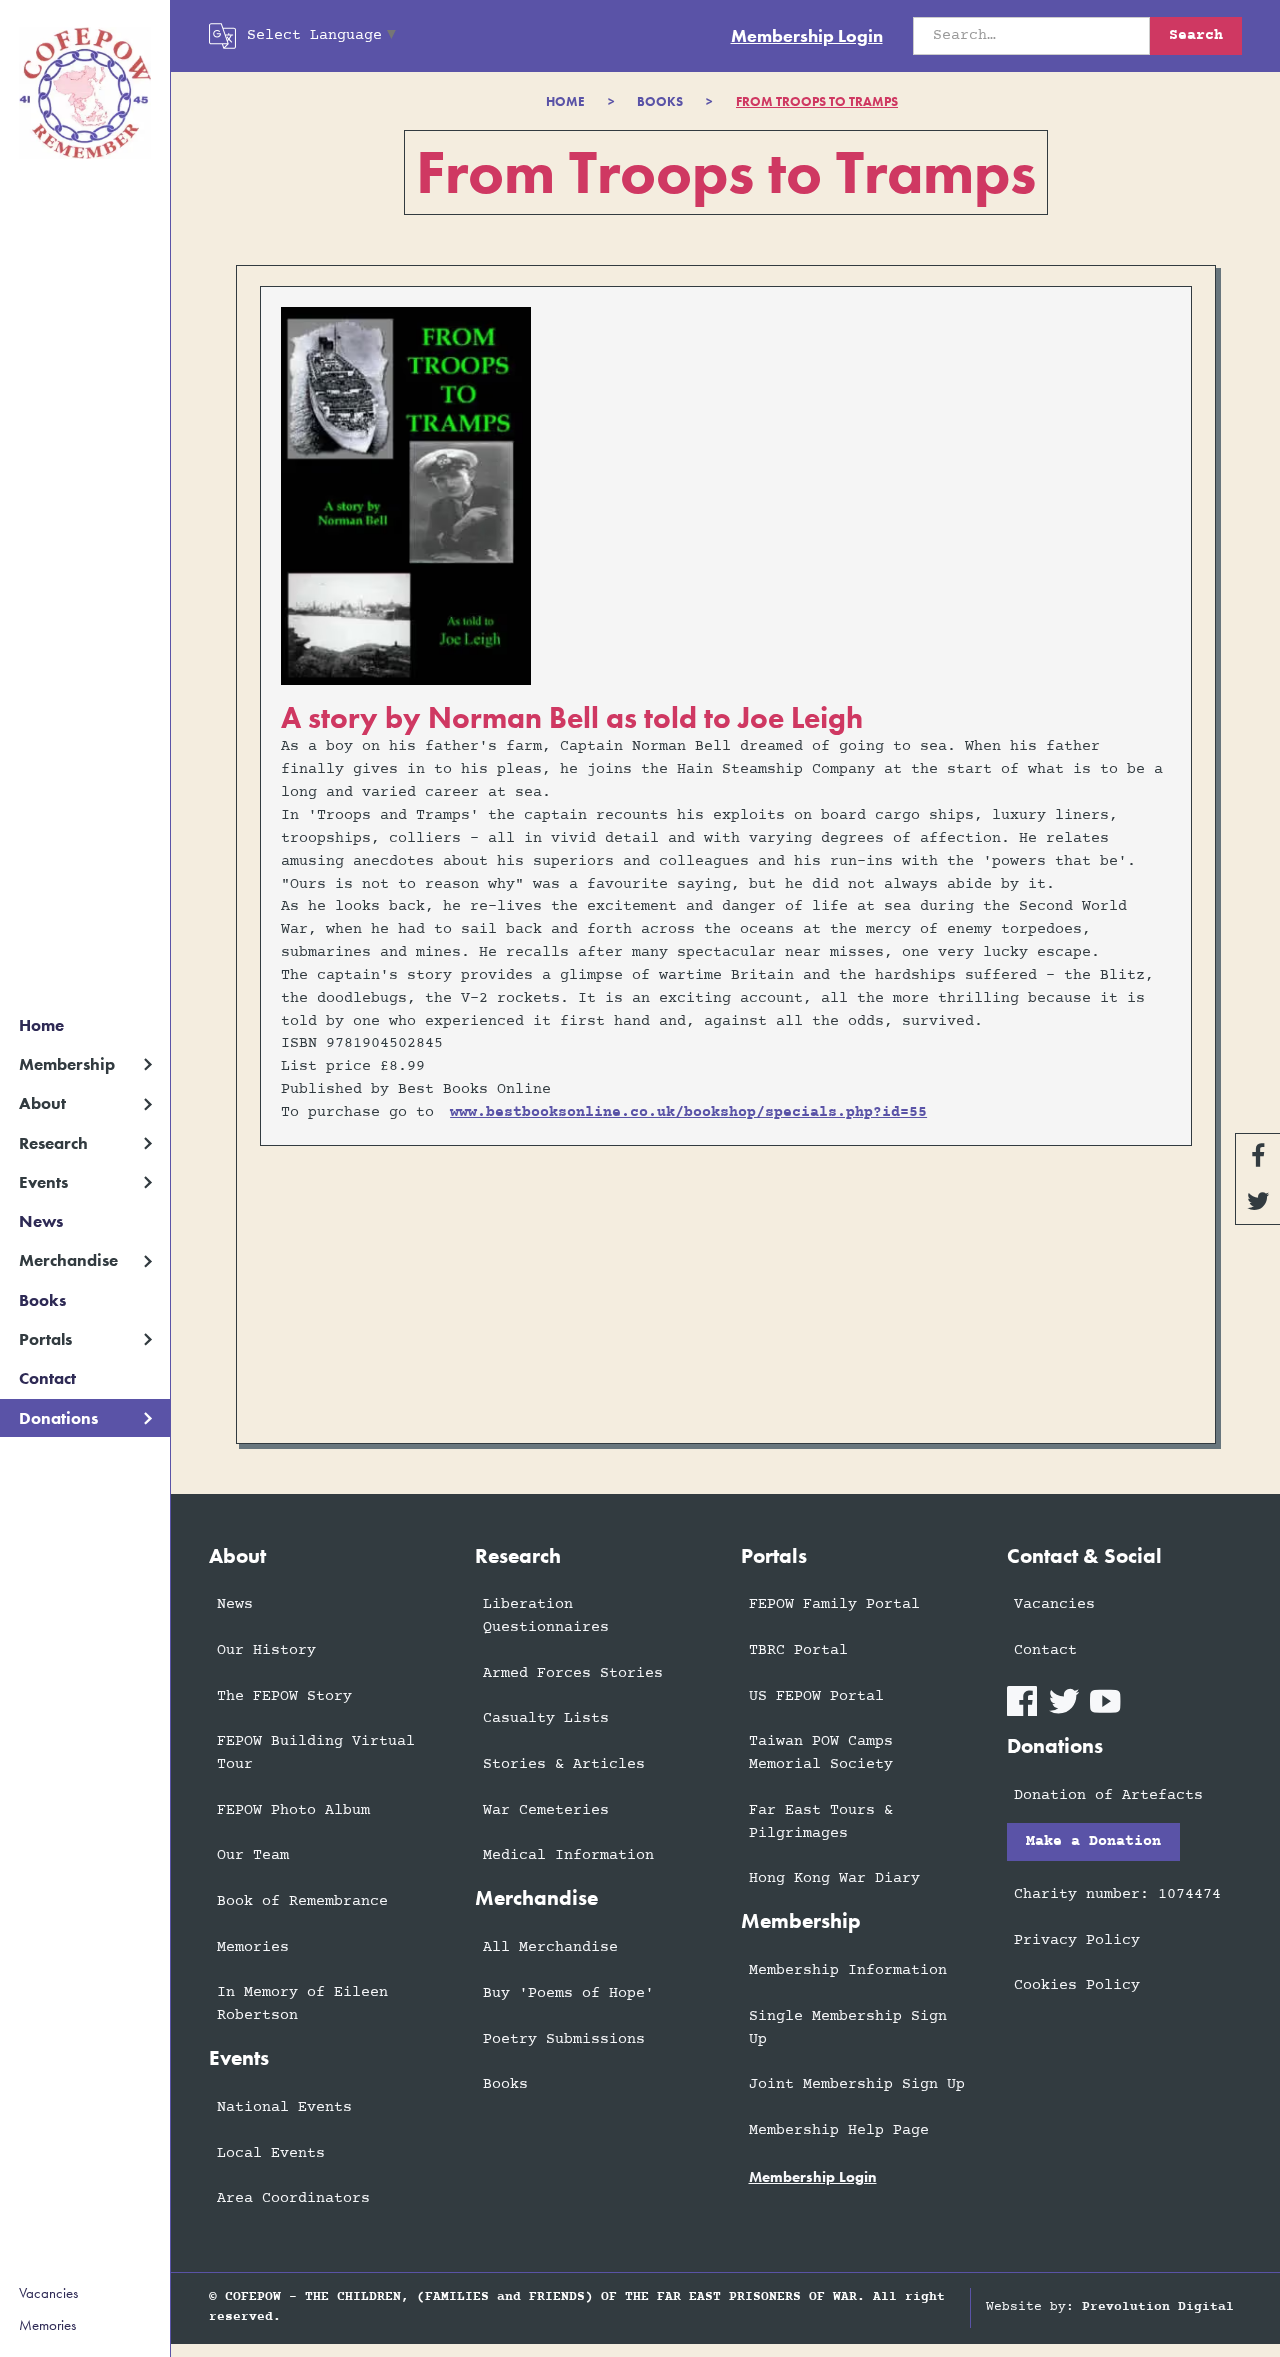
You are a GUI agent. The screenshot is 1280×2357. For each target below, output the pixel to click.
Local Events (271, 2153)
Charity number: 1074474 (1117, 1894)
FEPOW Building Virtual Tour (316, 1753)
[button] (85, 1064)
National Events (284, 2107)
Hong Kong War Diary (834, 1878)
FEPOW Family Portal (834, 1604)
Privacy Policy (1077, 1940)
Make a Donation (1093, 1841)
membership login (813, 2177)
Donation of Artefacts (1108, 1795)
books (660, 101)
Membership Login (807, 36)
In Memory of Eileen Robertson (302, 2004)
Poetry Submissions (564, 2039)
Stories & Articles (564, 1764)
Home (41, 1025)
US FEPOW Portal (816, 1696)
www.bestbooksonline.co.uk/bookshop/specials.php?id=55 (688, 1112)
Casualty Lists (546, 1718)
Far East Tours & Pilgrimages (821, 1822)
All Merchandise (550, 1947)
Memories (47, 2325)
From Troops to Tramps (817, 101)
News (41, 1221)
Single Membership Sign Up (848, 2028)
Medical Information (568, 1855)
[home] (85, 93)
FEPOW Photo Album (293, 1810)
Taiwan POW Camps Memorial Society (821, 1753)
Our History (266, 1650)
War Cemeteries (546, 1810)
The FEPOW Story (284, 1696)
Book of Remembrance (302, 1901)
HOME (565, 101)
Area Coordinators (293, 2198)
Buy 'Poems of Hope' (568, 1993)
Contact (47, 1378)
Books (42, 1300)
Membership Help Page (839, 2130)
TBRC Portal (798, 1650)
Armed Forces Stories (573, 1673)
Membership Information (848, 1970)
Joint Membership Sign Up (857, 2084)
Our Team (253, 1855)
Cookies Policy (1077, 1985)
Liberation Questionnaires (546, 1616)
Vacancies (48, 2293)
